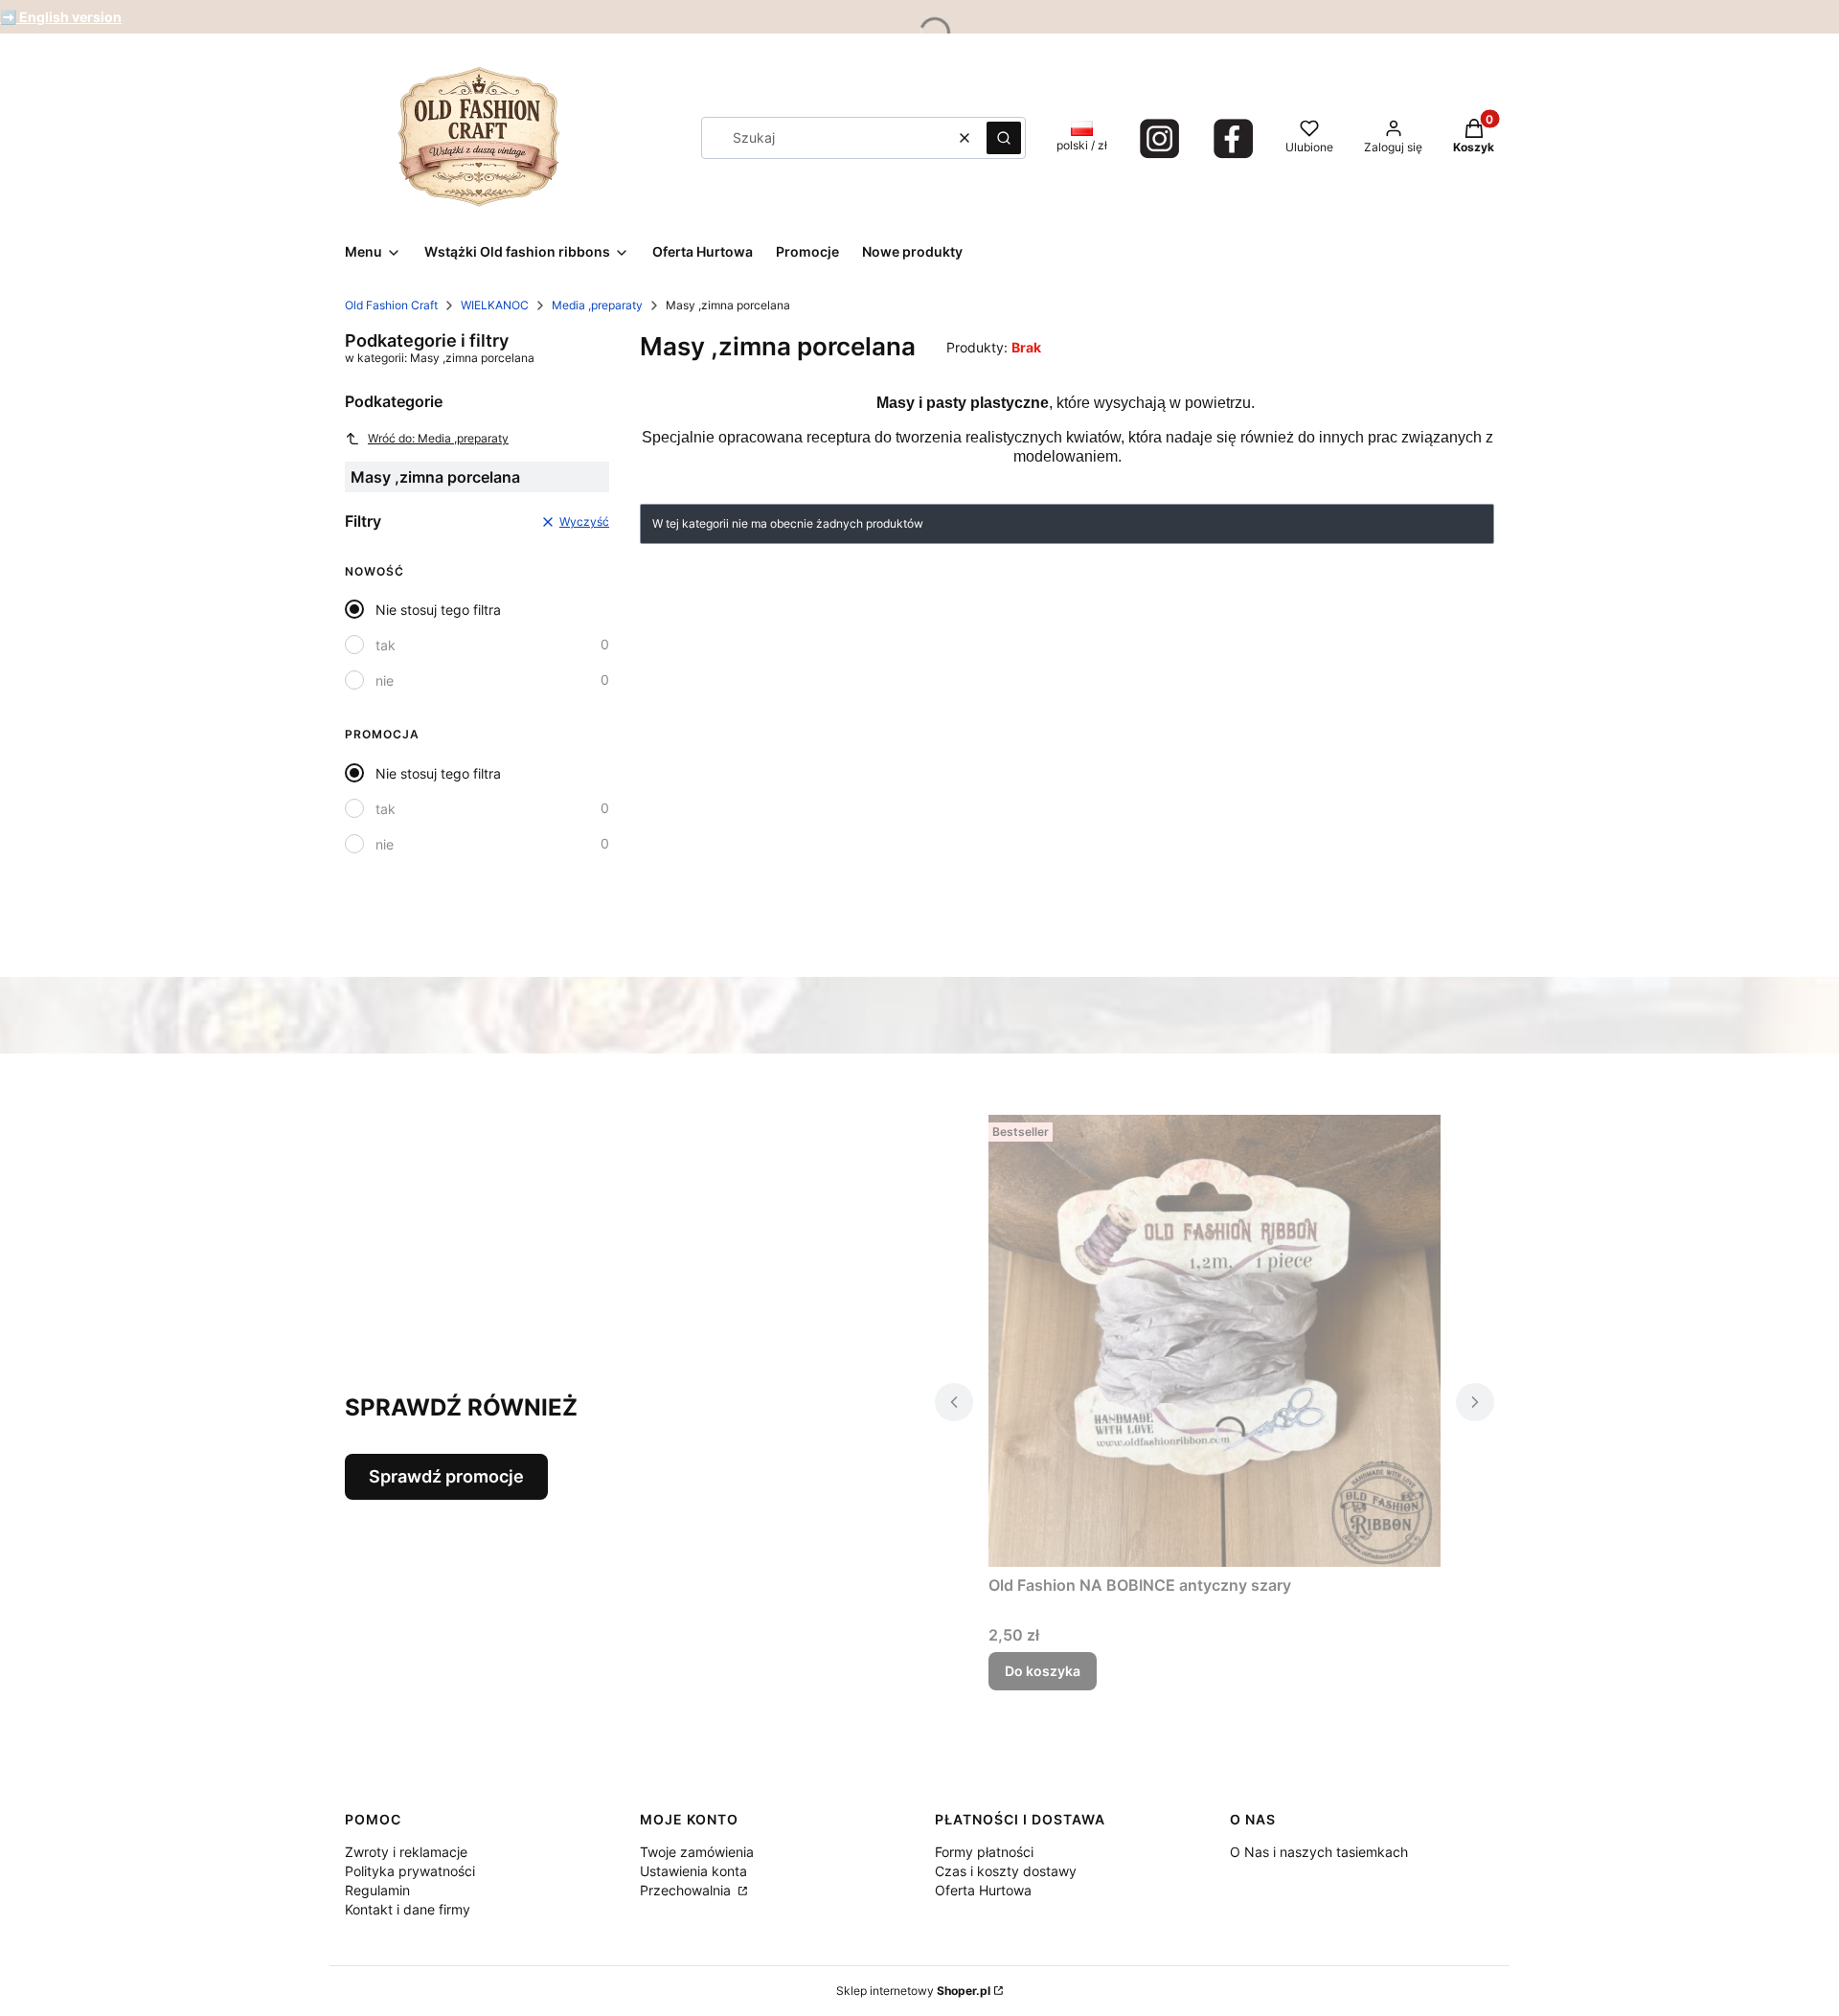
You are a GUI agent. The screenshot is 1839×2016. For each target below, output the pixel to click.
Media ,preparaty (597, 305)
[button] (1004, 138)
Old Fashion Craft (391, 305)
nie (385, 680)
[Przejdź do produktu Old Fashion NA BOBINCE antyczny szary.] (1215, 1341)
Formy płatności (984, 1852)
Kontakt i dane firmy (408, 1909)
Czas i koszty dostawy (1006, 1871)
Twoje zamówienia (697, 1852)
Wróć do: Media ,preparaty (438, 438)
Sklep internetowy (913, 1991)
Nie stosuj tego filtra (438, 610)
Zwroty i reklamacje (406, 1852)
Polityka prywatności (410, 1871)
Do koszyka (1043, 1671)
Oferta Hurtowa (983, 1890)
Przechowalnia (687, 1890)
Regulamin (377, 1890)
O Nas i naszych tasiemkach (1319, 1852)
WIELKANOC (495, 305)
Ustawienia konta (693, 1871)
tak (386, 645)
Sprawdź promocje (446, 1476)
